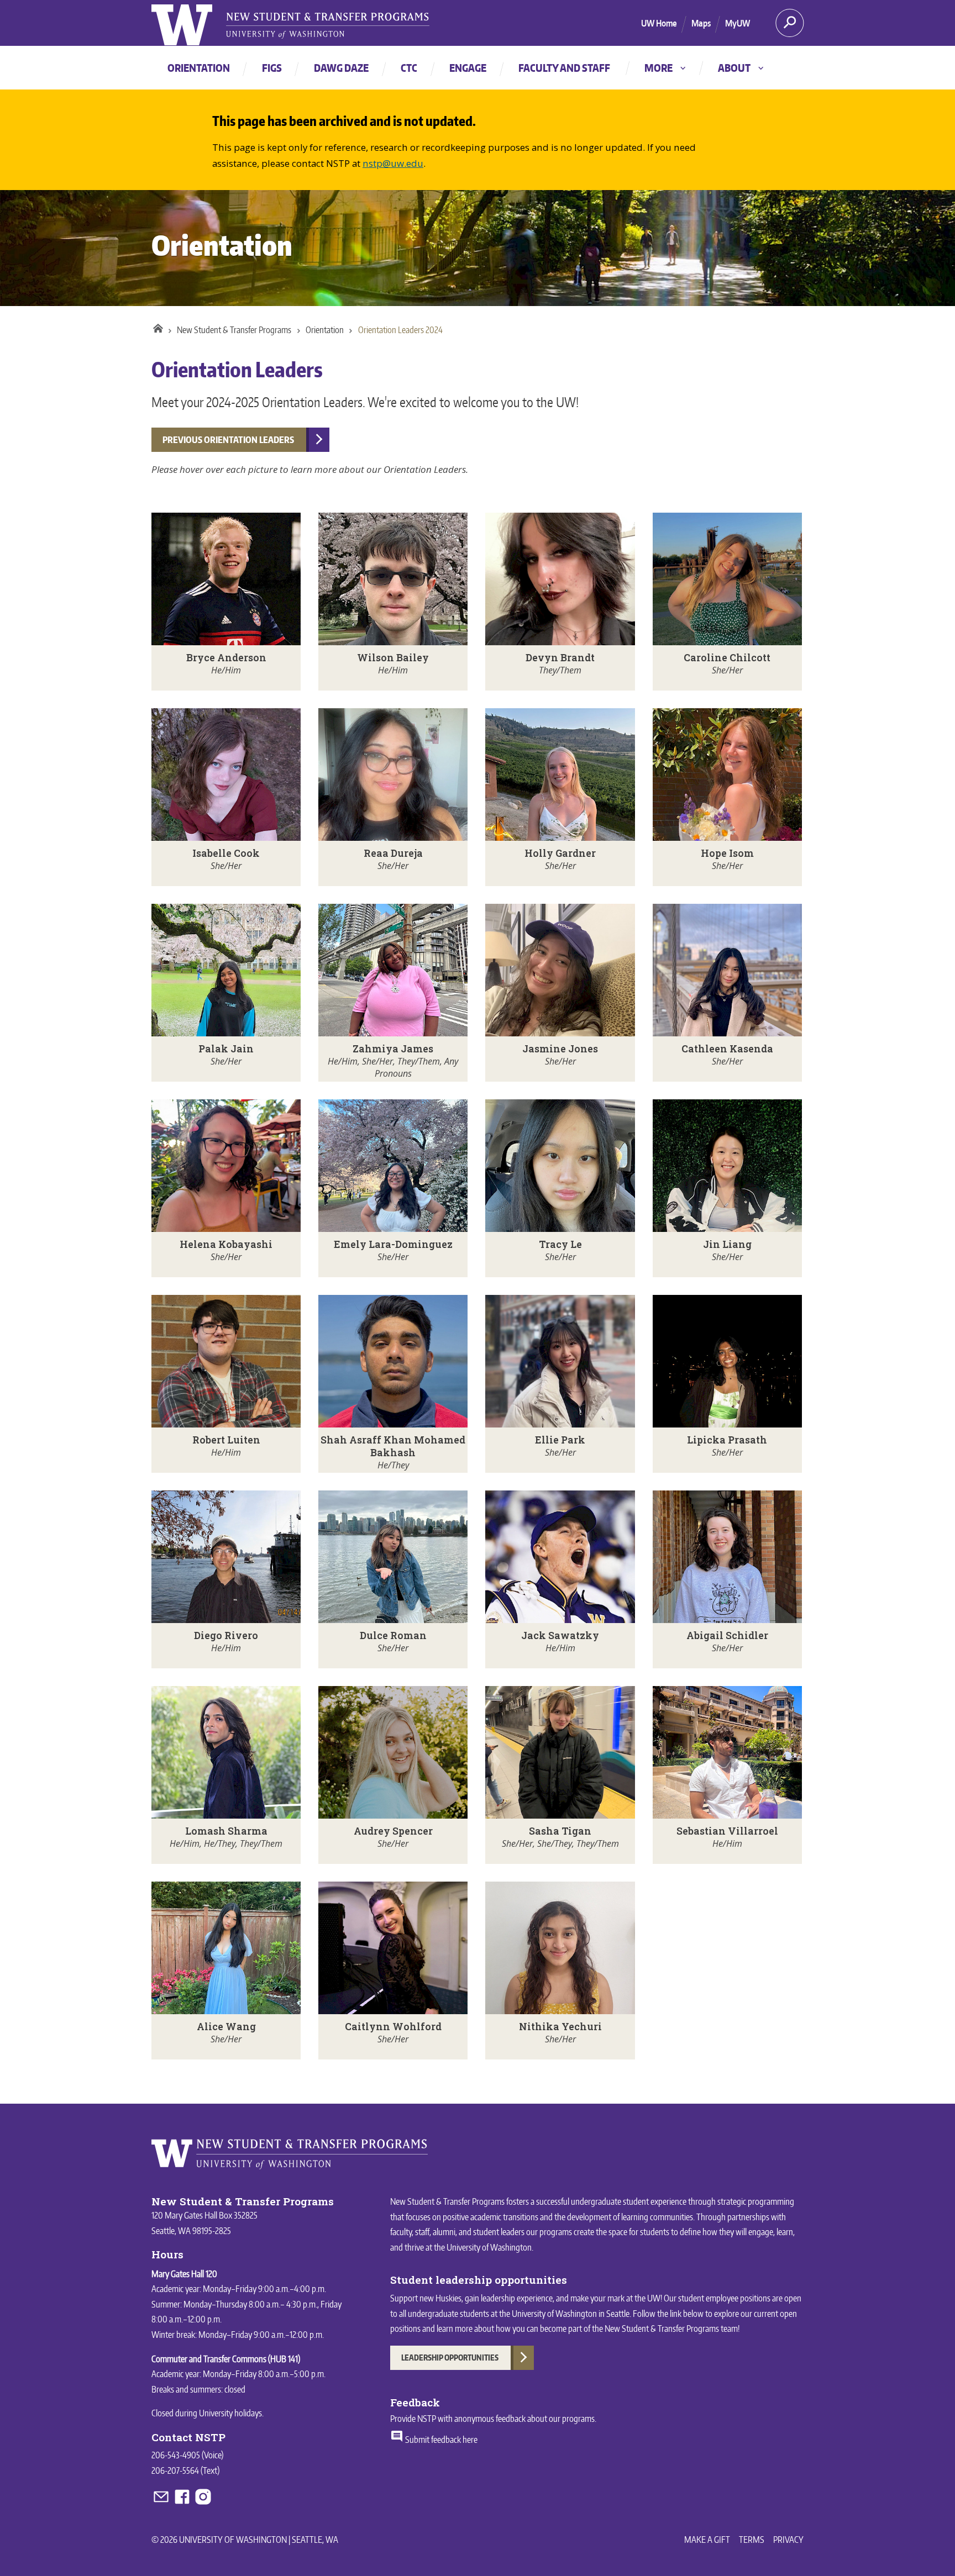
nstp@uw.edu (393, 163)
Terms (752, 2540)
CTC (409, 68)
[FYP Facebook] (183, 2503)
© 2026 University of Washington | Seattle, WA (245, 2540)
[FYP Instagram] (203, 2503)
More (666, 68)
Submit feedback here (440, 2440)
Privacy (788, 2540)
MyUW (738, 23)
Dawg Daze (341, 68)
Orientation (199, 68)
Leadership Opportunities (450, 2358)
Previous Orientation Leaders (228, 440)
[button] (226, 602)
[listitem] (226, 602)
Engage (468, 68)
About (742, 68)
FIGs (272, 68)
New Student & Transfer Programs (234, 330)
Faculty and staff (564, 68)
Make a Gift (707, 2540)
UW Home (659, 23)
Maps (701, 23)
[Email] (162, 2503)
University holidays (230, 2413)
